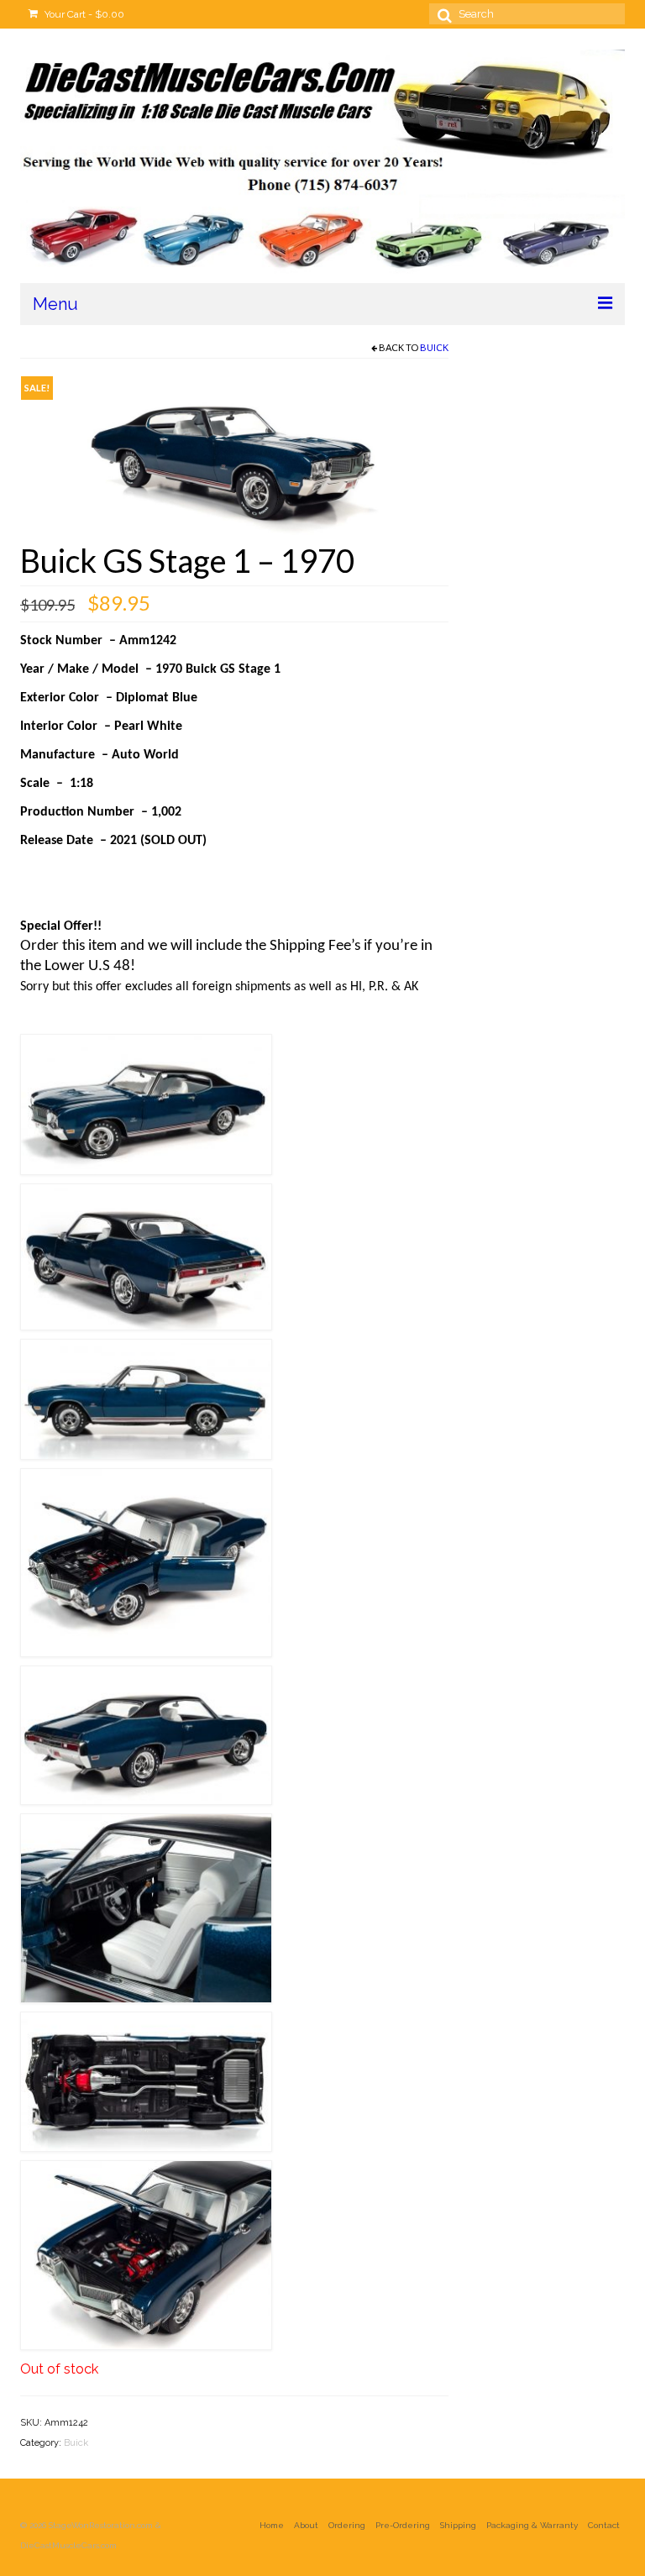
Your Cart (83, 14)
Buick (434, 347)
